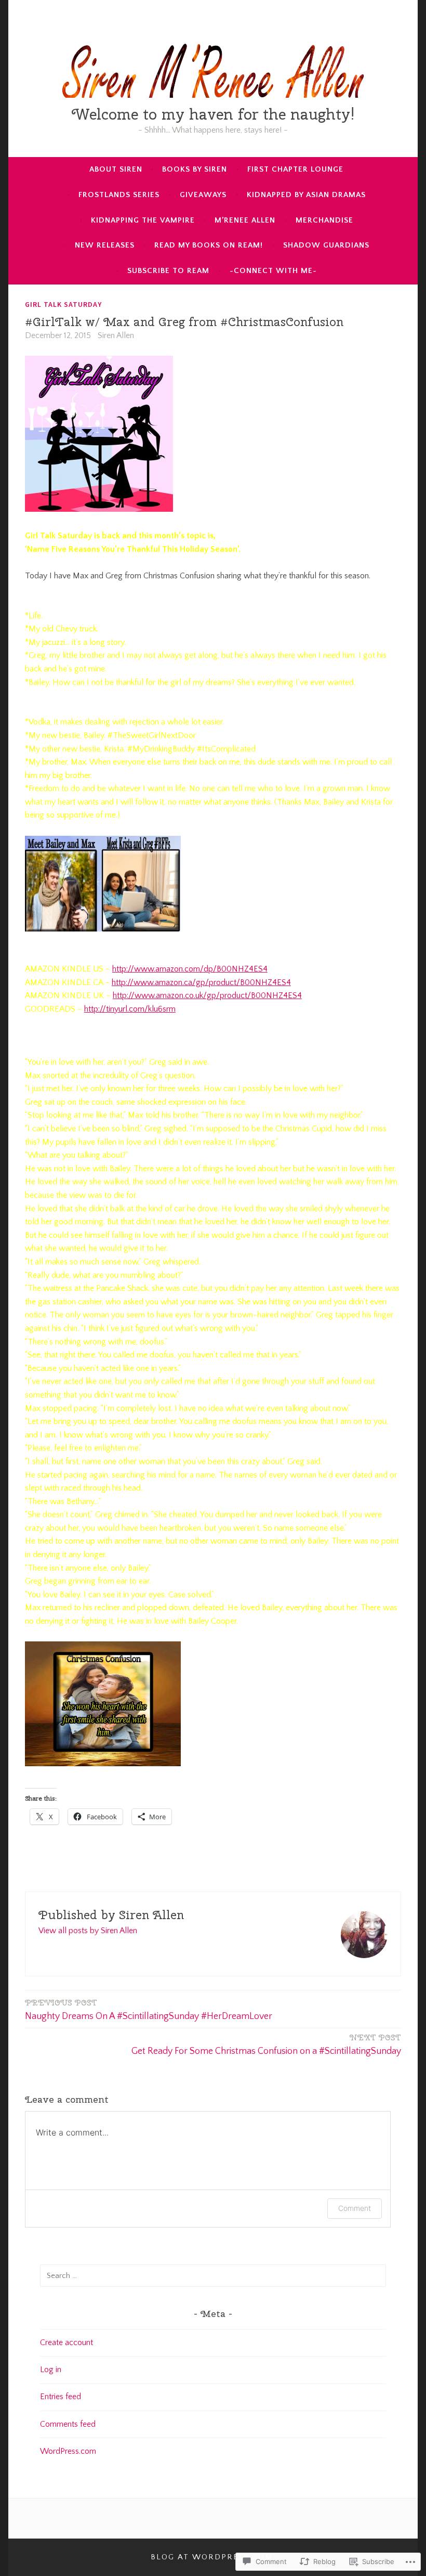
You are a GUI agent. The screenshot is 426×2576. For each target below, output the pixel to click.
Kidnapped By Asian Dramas (306, 195)
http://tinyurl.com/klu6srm (130, 1009)
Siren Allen (116, 335)
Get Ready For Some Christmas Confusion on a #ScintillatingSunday (266, 2044)
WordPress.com (68, 2451)
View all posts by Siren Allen (88, 1931)
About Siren (116, 169)
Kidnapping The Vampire (143, 220)
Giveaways (203, 195)
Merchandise (324, 220)
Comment (355, 2208)
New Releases (105, 245)
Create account (66, 2342)
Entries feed (61, 2397)
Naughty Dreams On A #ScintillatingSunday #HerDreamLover (149, 2010)
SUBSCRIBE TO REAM (168, 271)
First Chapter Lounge (295, 169)
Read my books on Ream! (209, 245)
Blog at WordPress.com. (213, 2557)
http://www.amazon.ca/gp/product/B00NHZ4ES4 (201, 982)
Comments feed (68, 2424)
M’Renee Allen (245, 220)
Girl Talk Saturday (63, 304)
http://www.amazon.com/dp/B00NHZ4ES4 (190, 969)
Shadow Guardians (326, 245)
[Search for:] (213, 2275)
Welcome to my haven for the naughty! (213, 114)
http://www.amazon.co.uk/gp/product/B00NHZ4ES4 (207, 995)
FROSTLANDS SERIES (119, 195)
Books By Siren (195, 169)
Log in (51, 2370)
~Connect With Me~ (273, 271)
